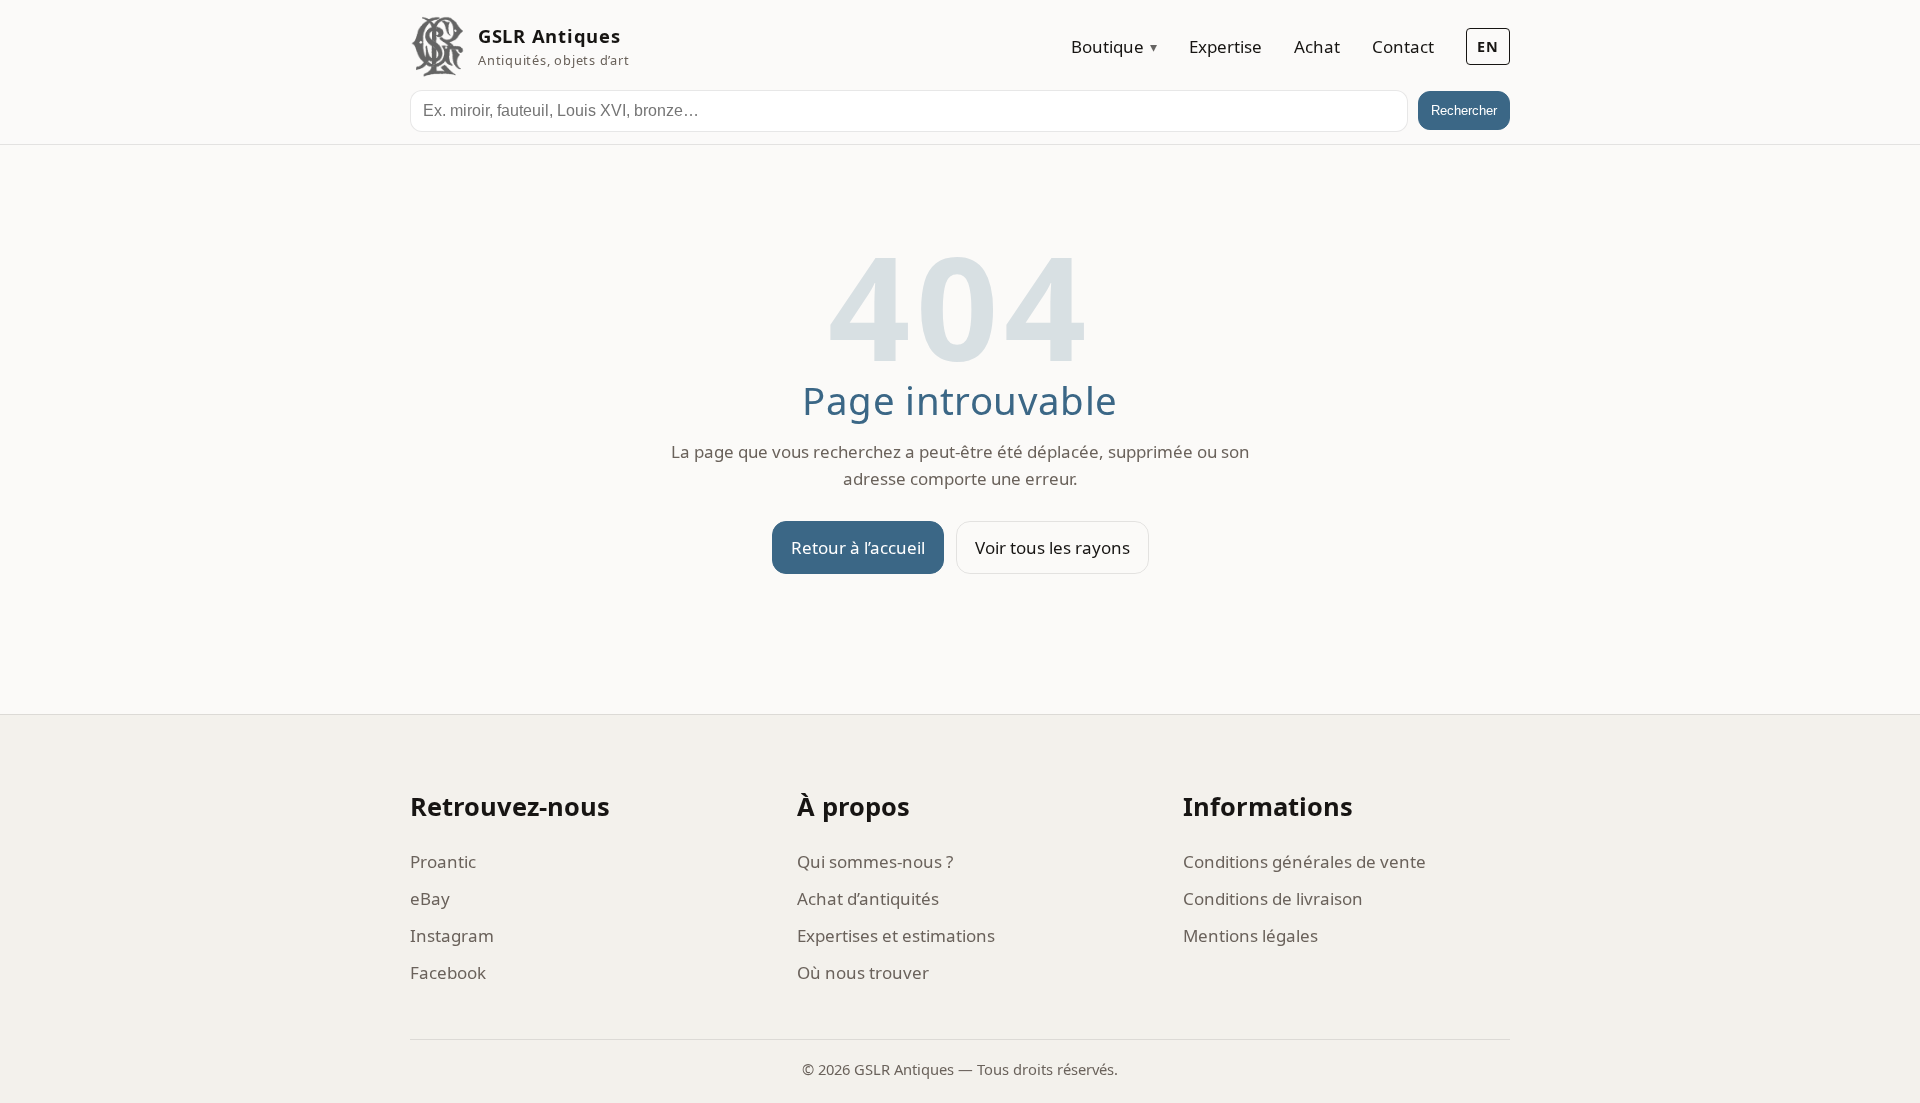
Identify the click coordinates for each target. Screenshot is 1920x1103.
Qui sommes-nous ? (875, 861)
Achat (1317, 46)
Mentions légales (1250, 935)
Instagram (452, 935)
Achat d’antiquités (868, 898)
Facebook (448, 972)
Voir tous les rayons (1052, 547)
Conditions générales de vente (1304, 861)
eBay (430, 898)
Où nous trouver (863, 972)
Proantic (443, 861)
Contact (1403, 46)
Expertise (1225, 46)
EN (1488, 46)
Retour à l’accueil (858, 547)
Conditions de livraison (1273, 898)
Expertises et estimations (896, 935)
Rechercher (1464, 110)
